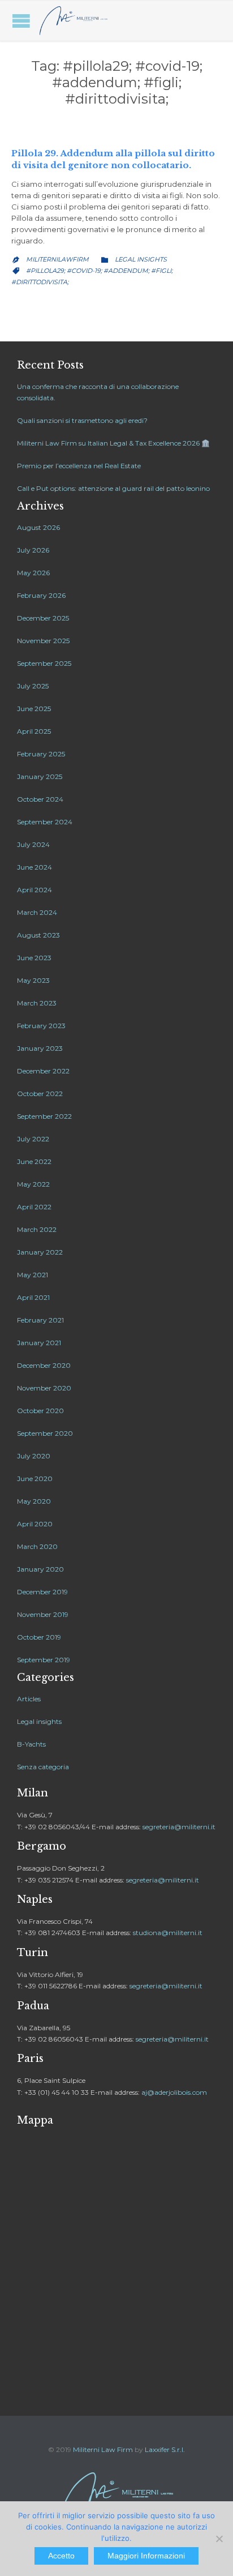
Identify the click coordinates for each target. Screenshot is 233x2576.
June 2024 (34, 867)
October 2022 (40, 1094)
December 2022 (43, 1071)
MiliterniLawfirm (57, 259)
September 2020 (45, 1433)
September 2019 (44, 1660)
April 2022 (34, 1207)
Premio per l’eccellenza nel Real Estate (79, 466)
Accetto (61, 2556)
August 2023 (38, 935)
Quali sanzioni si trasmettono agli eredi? (82, 420)
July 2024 (33, 844)
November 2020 (44, 1388)
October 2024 (40, 799)
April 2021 (33, 1297)
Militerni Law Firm (103, 2449)
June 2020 (35, 1479)
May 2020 (34, 1501)
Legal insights (141, 259)
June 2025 (34, 709)
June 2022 (34, 1161)
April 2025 (34, 731)
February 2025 (41, 754)
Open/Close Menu (21, 21)
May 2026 (33, 573)
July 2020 (34, 1456)
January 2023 (40, 1048)
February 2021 (40, 1320)
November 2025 (43, 641)
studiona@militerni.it (168, 1933)
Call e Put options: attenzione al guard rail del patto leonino (113, 488)
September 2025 (44, 663)
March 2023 (37, 1003)
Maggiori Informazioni (146, 2556)
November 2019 (43, 1614)
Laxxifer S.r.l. (165, 2449)
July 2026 (33, 550)
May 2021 (33, 1275)
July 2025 (33, 686)
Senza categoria (43, 1767)
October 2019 (39, 1637)
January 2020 (40, 1569)
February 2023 (41, 1026)
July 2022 (33, 1139)
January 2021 (39, 1343)
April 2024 (34, 890)
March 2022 (37, 1229)
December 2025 (43, 618)
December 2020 (44, 1365)
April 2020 (35, 1524)
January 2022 (40, 1252)
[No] (219, 2539)
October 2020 (40, 1411)
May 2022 (33, 1184)
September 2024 (45, 822)
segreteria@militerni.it (179, 1827)
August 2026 (38, 527)
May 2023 (33, 980)
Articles (29, 1699)
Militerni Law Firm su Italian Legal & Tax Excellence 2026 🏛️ (113, 443)
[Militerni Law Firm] (74, 21)
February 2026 (41, 595)
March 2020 (37, 1546)
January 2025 (40, 776)
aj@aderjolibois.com (174, 2092)
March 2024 (37, 912)
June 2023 (34, 958)
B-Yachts (31, 1744)
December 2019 (42, 1592)
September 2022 (44, 1116)
